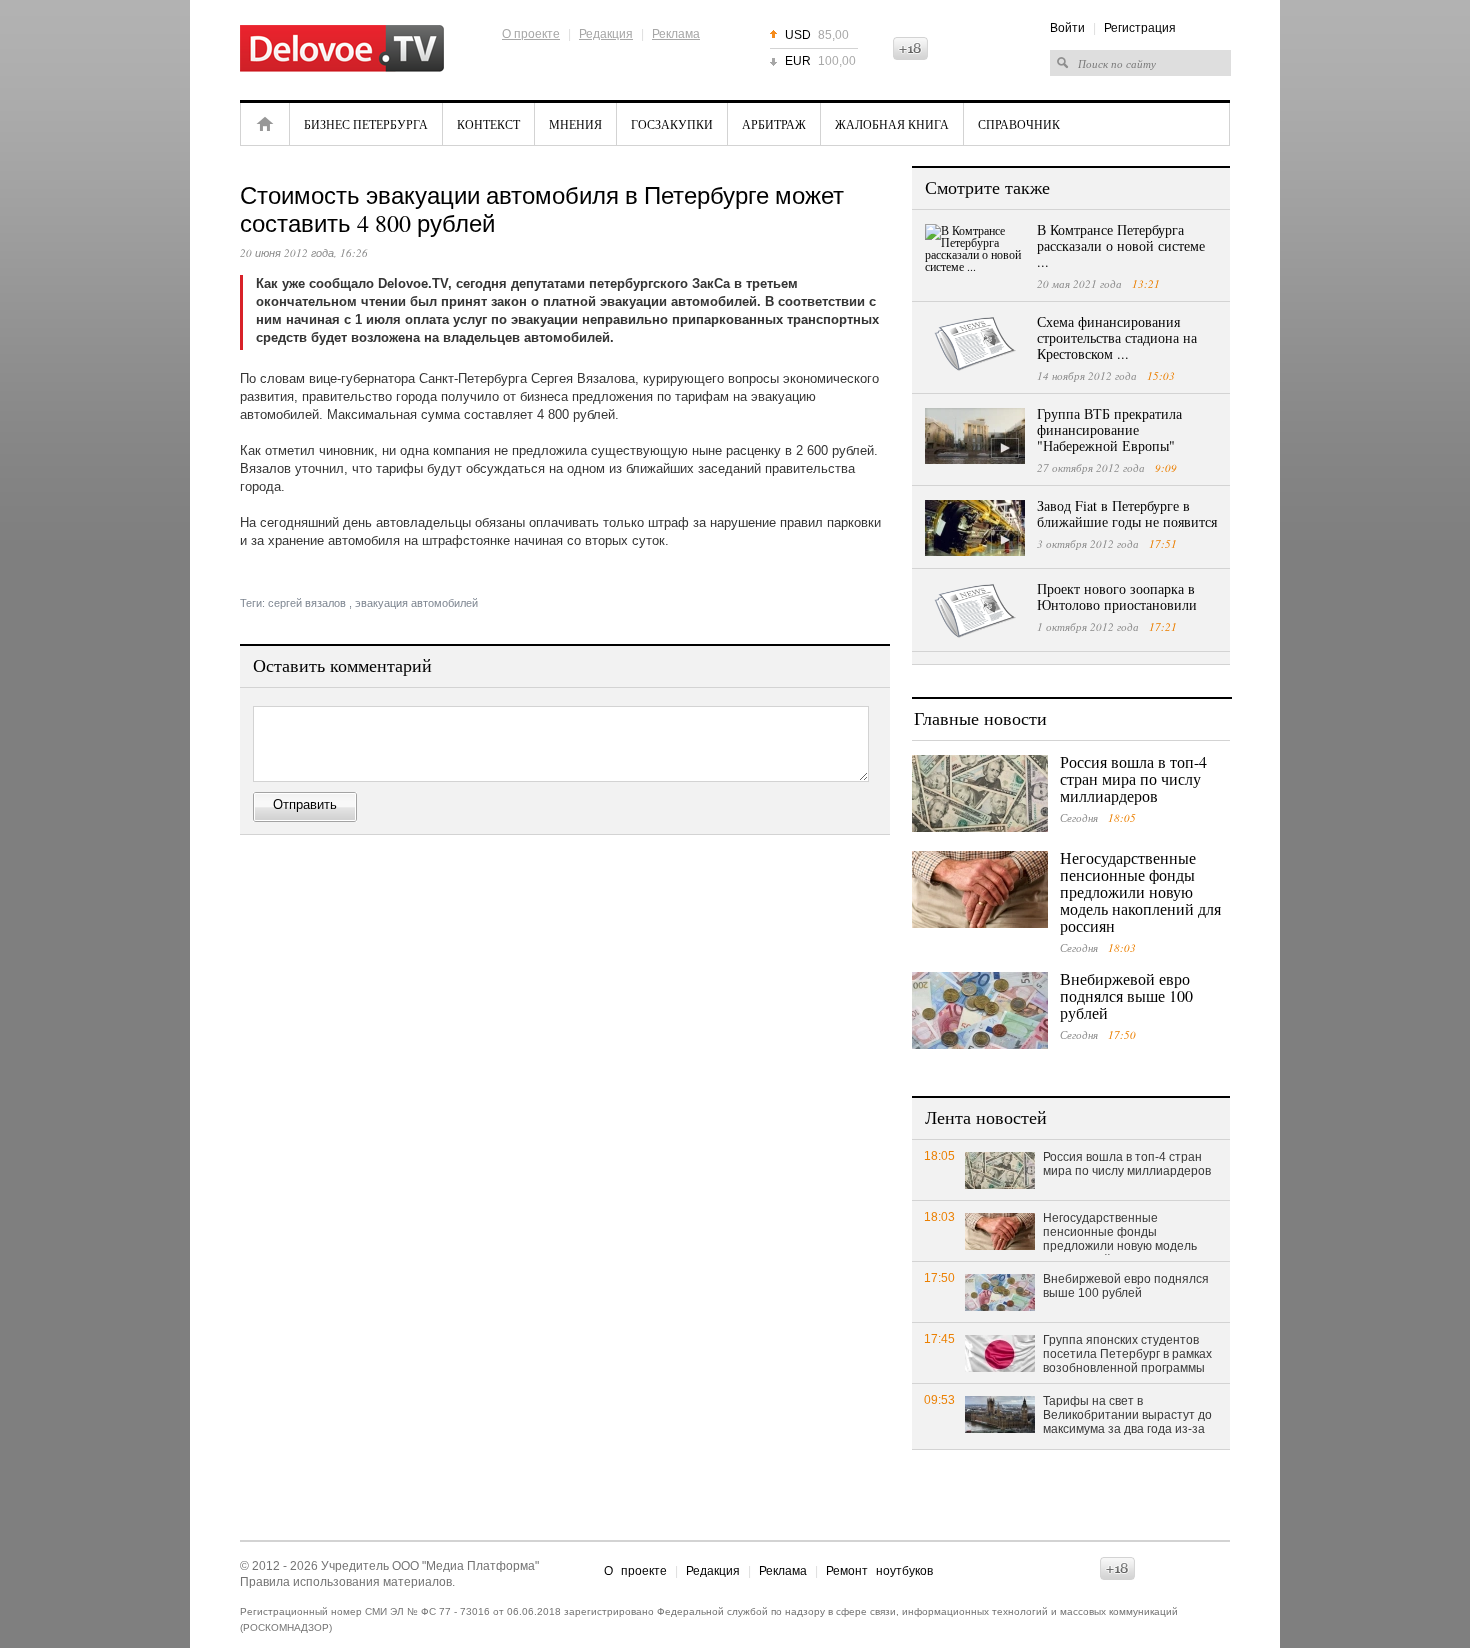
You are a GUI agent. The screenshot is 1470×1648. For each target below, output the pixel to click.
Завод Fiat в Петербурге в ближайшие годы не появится (1127, 513)
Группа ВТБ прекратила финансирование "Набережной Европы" (1109, 429)
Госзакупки (672, 124)
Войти (1067, 28)
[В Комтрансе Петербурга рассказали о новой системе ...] (975, 252)
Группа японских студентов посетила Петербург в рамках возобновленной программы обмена (1127, 1355)
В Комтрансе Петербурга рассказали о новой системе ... (1121, 245)
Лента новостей (986, 1117)
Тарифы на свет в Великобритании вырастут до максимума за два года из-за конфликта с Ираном (1127, 1416)
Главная (265, 124)
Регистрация (1140, 28)
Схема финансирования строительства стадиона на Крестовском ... (1117, 337)
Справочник (1019, 124)
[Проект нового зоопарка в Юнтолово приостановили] (975, 611)
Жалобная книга (892, 124)
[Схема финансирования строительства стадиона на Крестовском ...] (975, 344)
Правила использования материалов (346, 1582)
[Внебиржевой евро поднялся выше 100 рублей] (980, 1010)
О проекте (531, 34)
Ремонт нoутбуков (879, 1571)
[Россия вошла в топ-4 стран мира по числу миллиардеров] (980, 793)
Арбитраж (774, 124)
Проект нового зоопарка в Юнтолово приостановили (1117, 596)
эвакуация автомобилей (416, 603)
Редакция (606, 34)
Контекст (488, 124)
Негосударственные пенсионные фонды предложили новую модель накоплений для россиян (1140, 891)
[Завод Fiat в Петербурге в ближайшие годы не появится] (975, 528)
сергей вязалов (307, 603)
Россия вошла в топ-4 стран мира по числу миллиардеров (1133, 778)
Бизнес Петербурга (366, 124)
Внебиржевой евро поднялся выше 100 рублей (1126, 995)
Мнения (575, 124)
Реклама (676, 34)
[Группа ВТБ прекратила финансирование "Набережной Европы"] (975, 436)
